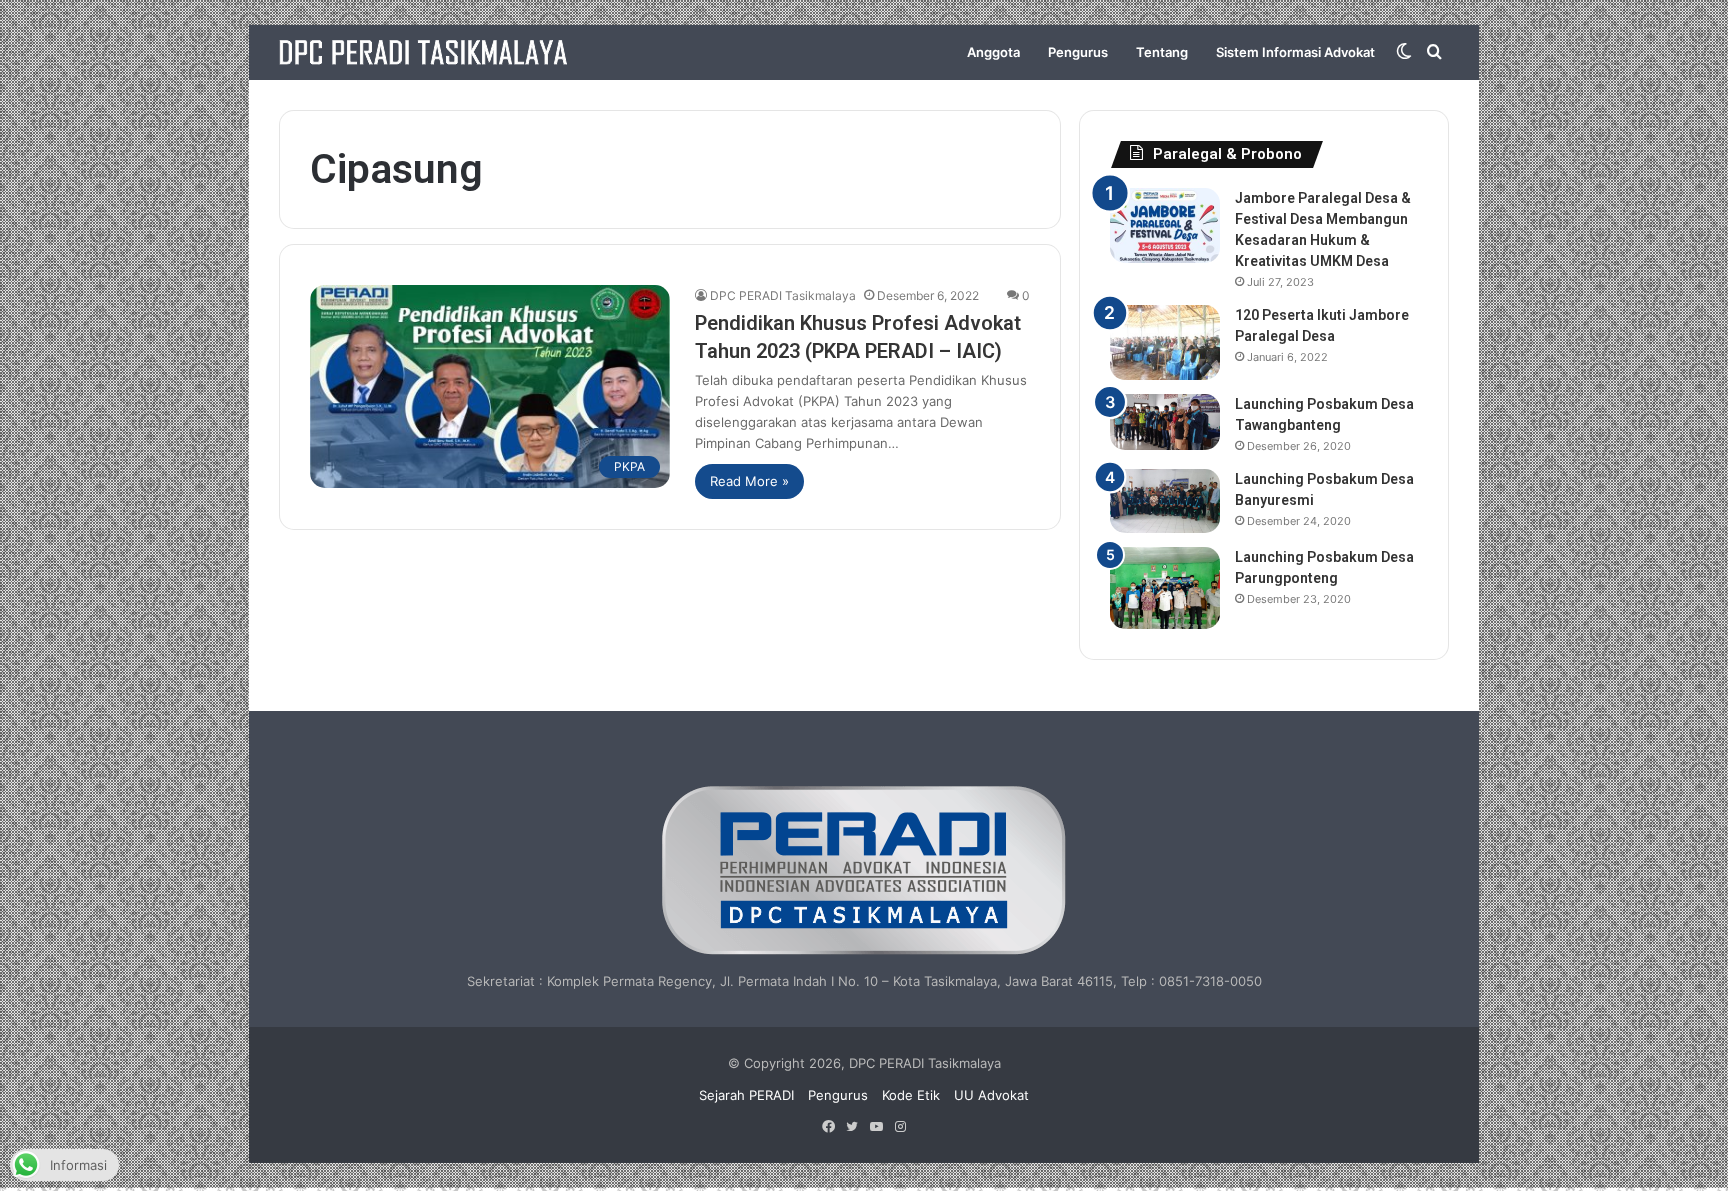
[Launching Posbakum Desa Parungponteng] (1165, 588)
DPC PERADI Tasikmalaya (783, 295)
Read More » (749, 481)
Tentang (1162, 52)
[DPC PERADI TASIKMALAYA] (423, 52)
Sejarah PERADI (746, 1095)
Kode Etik (911, 1095)
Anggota (993, 52)
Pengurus (1078, 52)
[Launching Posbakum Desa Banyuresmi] (1165, 501)
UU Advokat (991, 1095)
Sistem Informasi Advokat (1295, 52)
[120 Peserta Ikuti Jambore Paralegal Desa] (1165, 342)
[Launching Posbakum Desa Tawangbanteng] (1165, 422)
